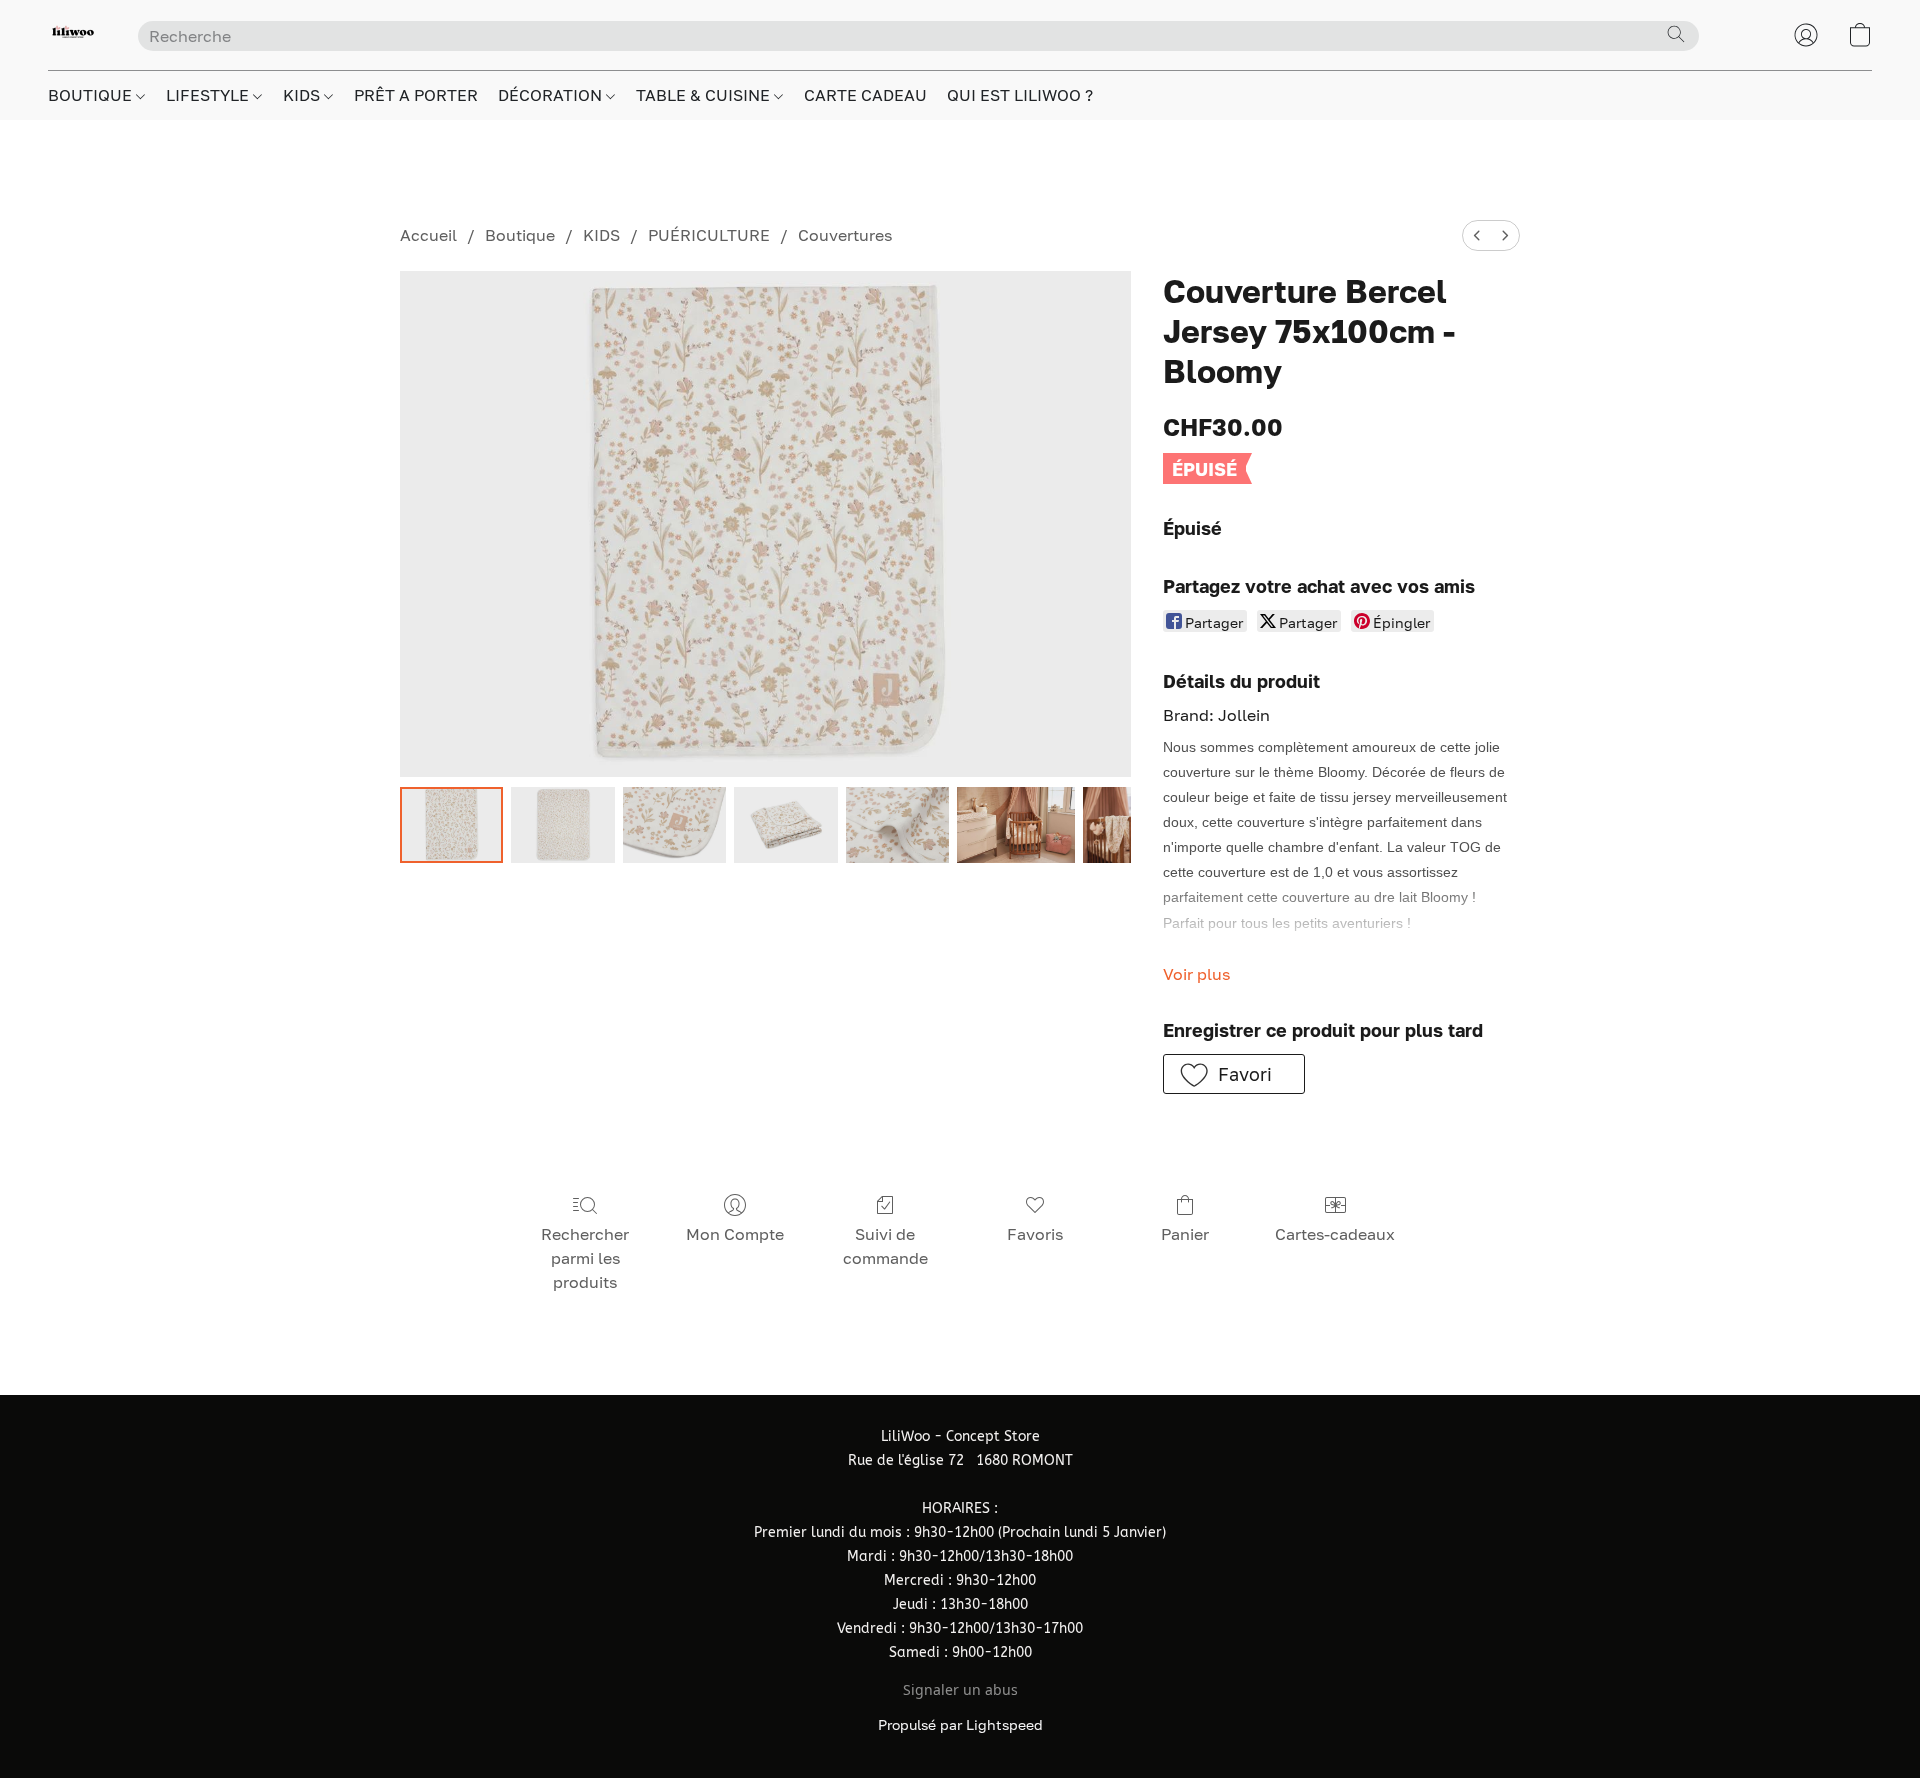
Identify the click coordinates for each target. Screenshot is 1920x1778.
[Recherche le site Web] (1676, 34)
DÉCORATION (552, 95)
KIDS (303, 95)
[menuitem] (1477, 235)
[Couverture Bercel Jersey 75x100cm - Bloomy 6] (1107, 825)
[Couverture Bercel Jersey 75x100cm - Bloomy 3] (785, 825)
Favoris (1035, 1234)
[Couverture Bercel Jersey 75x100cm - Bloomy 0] (451, 825)
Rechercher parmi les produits (585, 1258)
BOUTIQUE (92, 95)
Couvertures (845, 235)
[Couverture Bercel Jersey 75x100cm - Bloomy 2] (674, 825)
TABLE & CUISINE (705, 95)
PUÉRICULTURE (709, 235)
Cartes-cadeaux (1335, 1234)
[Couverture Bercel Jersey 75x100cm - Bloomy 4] (897, 825)
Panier (1185, 1234)
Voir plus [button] (1196, 974)
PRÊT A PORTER (416, 95)
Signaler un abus (960, 1689)
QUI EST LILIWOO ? (1020, 95)
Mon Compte (735, 1234)
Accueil (428, 235)
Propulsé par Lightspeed (960, 1724)
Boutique (520, 235)
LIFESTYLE (209, 95)
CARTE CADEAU (865, 95)
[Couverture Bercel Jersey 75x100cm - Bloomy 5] (1015, 825)
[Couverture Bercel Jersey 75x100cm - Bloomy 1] (562, 825)
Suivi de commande (885, 1246)
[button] (73, 35)
